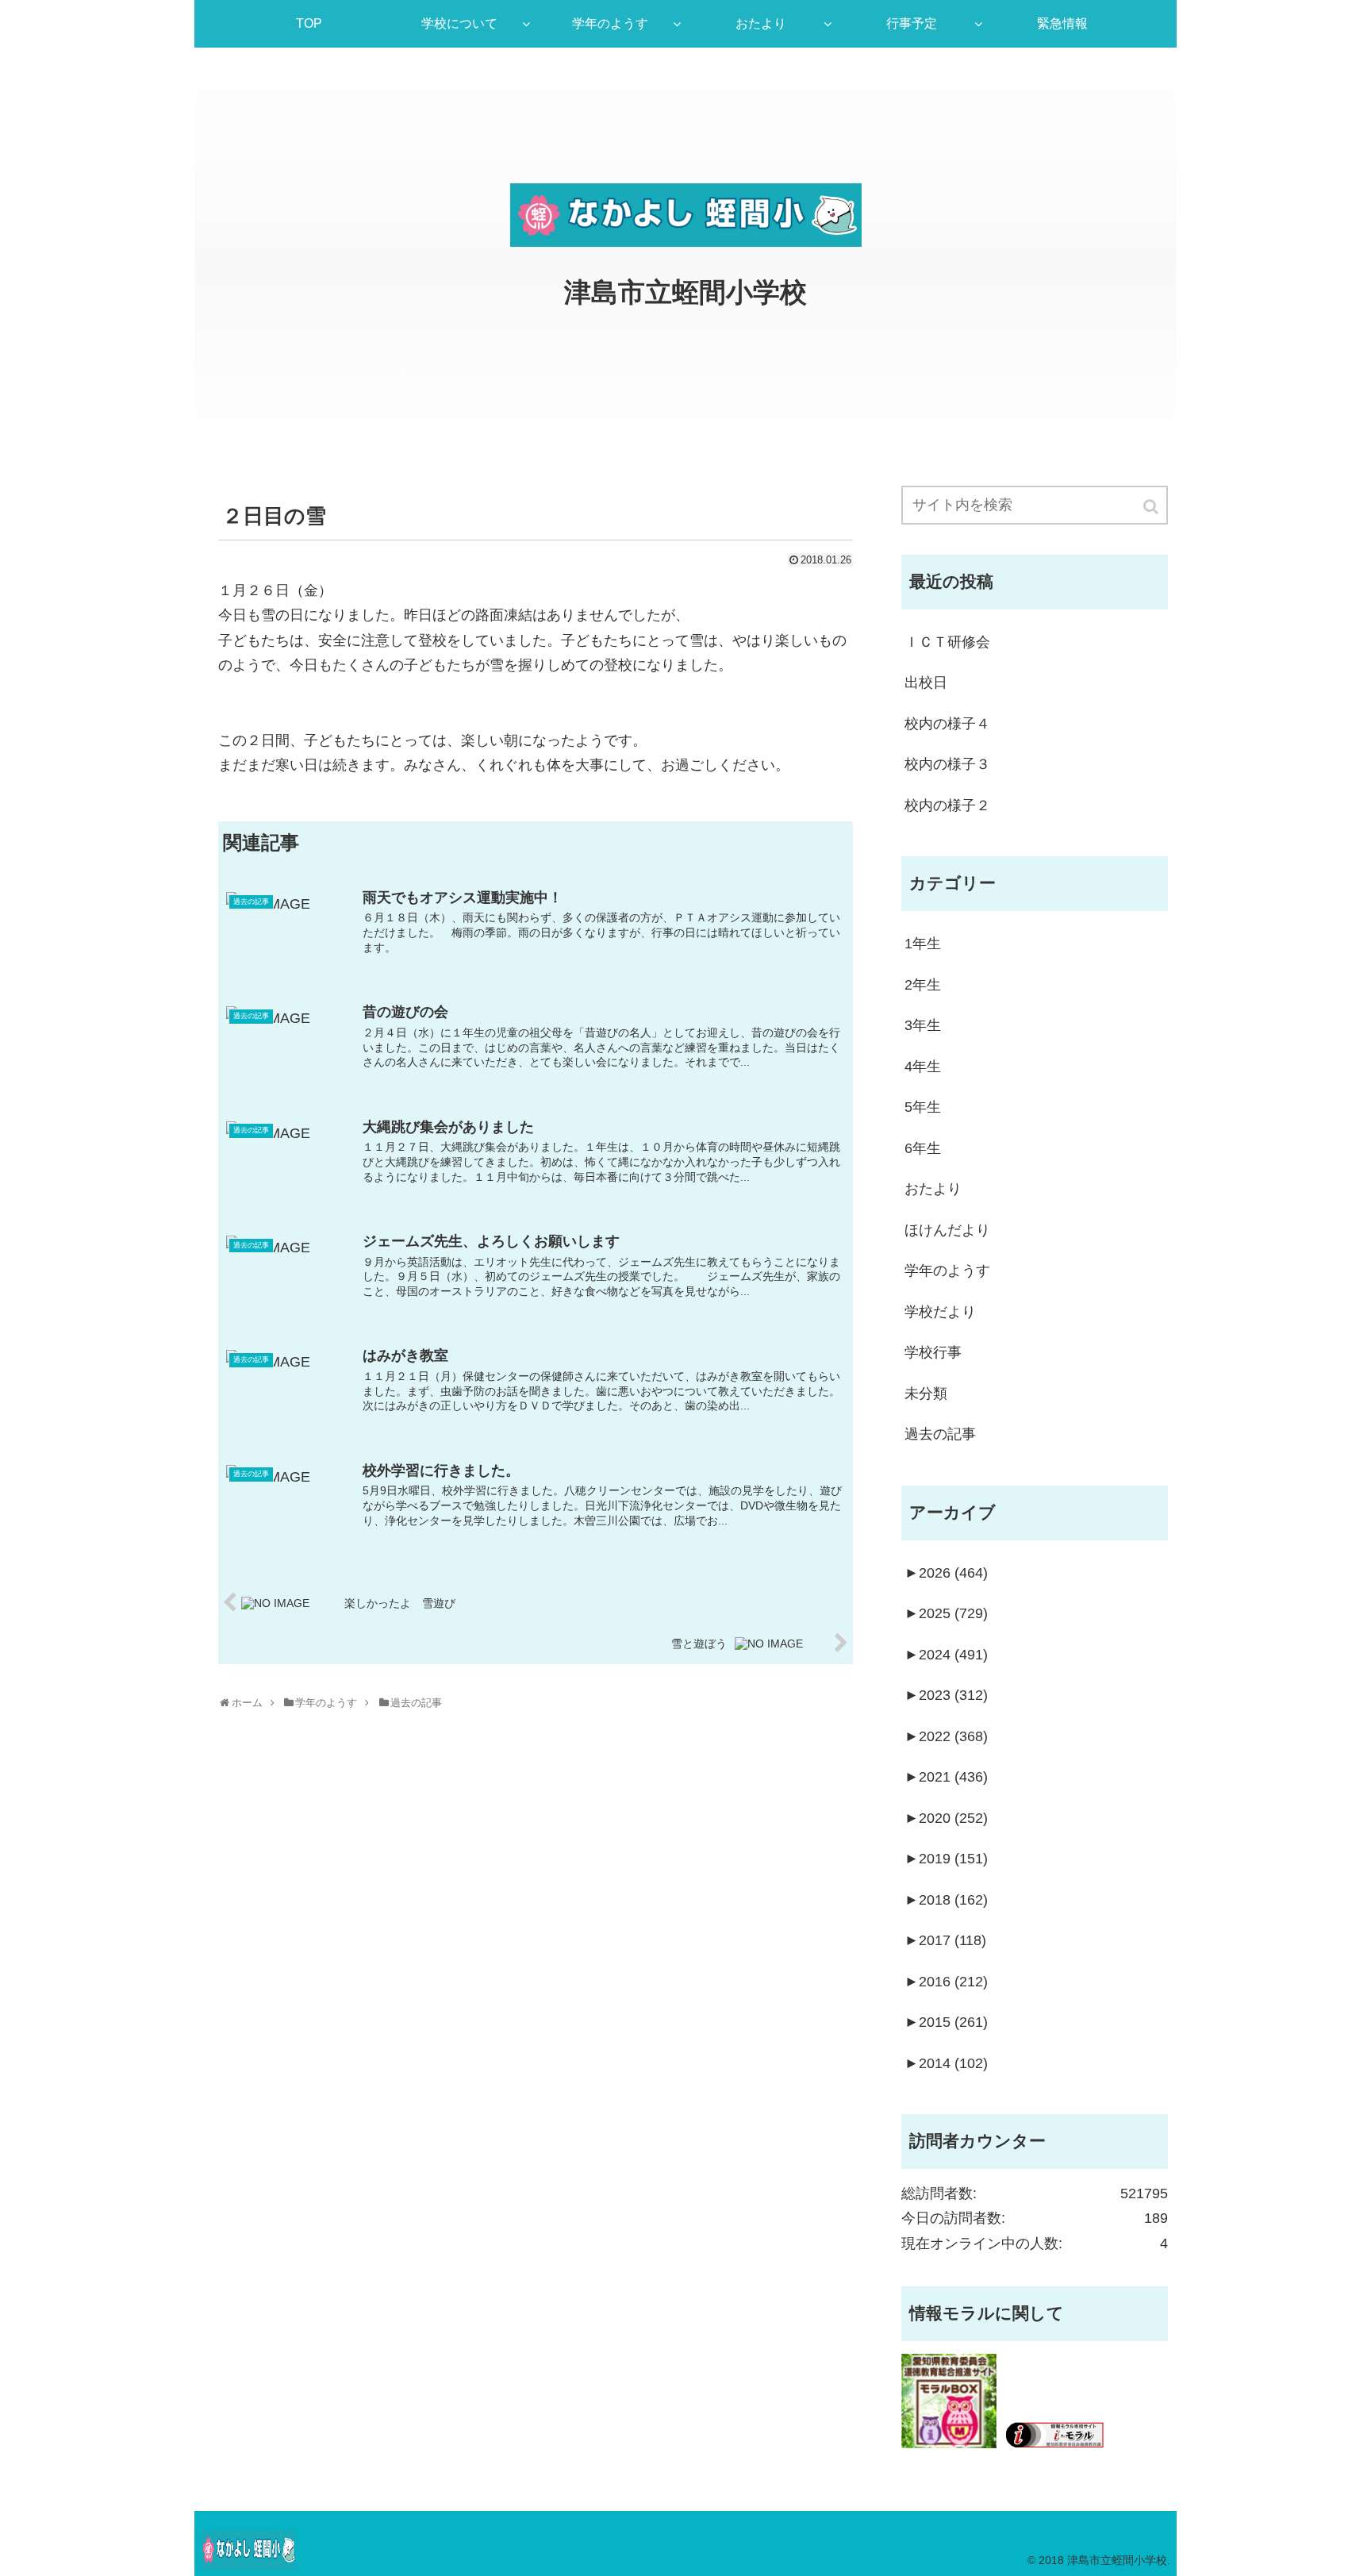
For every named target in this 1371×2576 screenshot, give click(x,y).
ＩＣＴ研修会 (947, 642)
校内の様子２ (947, 805)
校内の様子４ (947, 724)
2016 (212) (946, 1982)
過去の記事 (940, 1434)
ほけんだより (947, 1230)
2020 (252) (946, 1818)
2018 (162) (946, 1900)
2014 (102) (946, 2063)
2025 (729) (946, 1613)
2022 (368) (946, 1736)
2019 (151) (946, 1859)
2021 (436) (946, 1777)
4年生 (923, 1067)
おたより (933, 1189)
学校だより (940, 1312)
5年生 (923, 1107)
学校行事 (933, 1352)
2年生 (923, 985)
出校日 (926, 682)
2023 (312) (946, 1695)
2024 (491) (946, 1655)
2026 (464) (946, 1573)
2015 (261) (946, 2022)
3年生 (923, 1025)
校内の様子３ (947, 764)
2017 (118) (945, 1940)
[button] (1152, 507)
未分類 (926, 1394)
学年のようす (947, 1271)
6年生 (923, 1148)
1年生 (923, 944)
